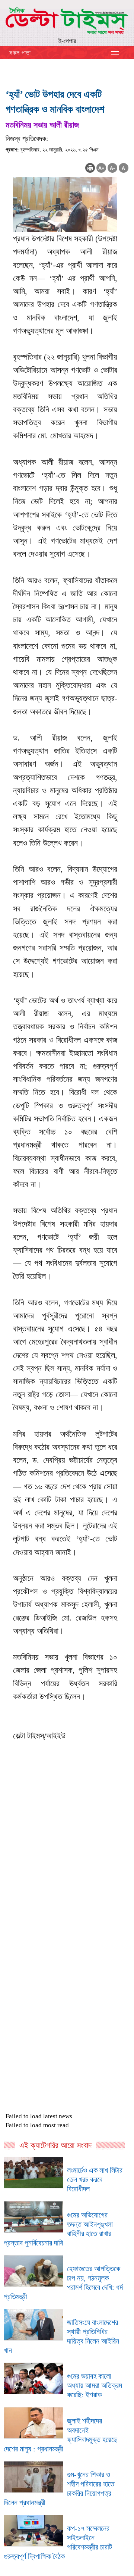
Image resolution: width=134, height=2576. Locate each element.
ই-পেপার (67, 41)
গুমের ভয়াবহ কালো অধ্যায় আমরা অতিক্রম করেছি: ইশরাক (95, 2385)
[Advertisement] (67, 1892)
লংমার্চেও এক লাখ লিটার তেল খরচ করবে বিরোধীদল (95, 2179)
